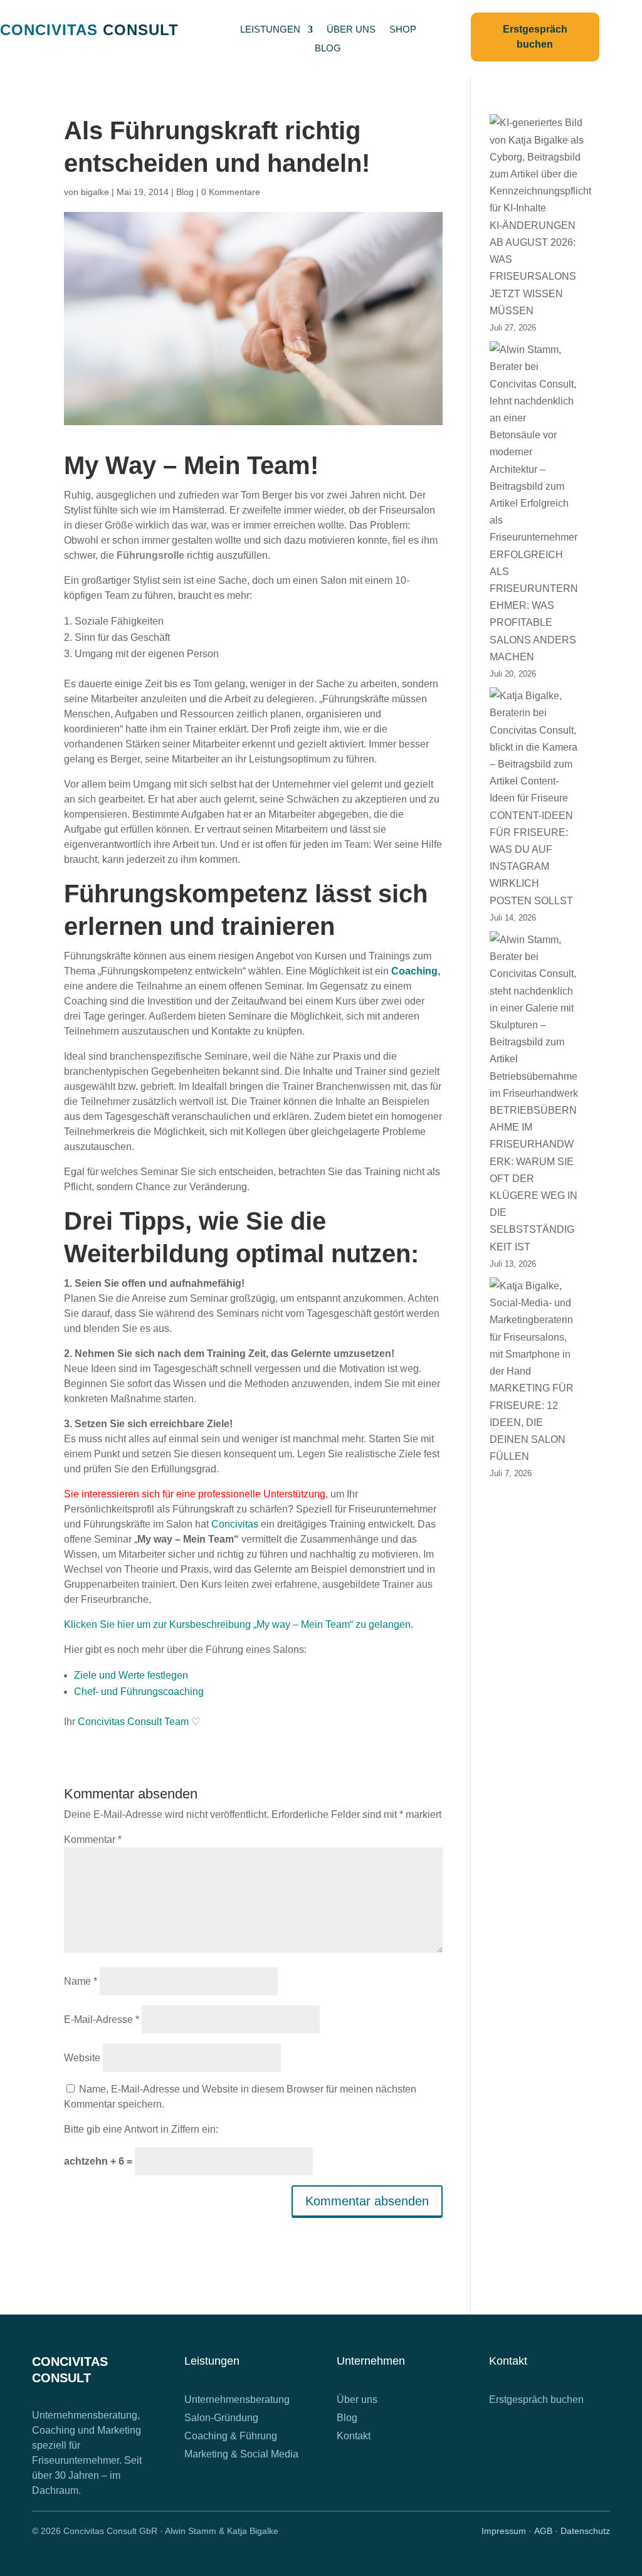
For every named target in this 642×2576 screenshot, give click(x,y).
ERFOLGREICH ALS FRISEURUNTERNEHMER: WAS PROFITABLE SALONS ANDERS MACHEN (534, 606)
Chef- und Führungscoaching (139, 1692)
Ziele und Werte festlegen (131, 1675)
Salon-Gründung (221, 2418)
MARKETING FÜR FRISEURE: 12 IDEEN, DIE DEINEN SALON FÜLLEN (532, 1422)
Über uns (357, 2399)
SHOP (403, 30)
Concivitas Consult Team (133, 1722)
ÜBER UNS (351, 30)
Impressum (504, 2531)
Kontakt (354, 2436)
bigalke (95, 192)
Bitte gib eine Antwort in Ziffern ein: (141, 2129)
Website (82, 2058)
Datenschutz (585, 2531)
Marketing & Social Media (241, 2454)
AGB (543, 2531)
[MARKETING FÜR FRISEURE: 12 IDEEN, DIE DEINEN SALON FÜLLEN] (534, 1328)
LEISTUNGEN (270, 30)
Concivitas (235, 1524)
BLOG (328, 49)
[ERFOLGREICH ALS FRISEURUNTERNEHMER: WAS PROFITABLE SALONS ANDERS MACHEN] (534, 443)
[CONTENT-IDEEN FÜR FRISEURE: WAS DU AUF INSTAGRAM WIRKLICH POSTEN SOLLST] (534, 747)
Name (81, 1981)
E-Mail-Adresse (102, 2019)
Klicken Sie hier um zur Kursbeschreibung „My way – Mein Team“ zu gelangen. (239, 1624)
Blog (185, 192)
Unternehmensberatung (237, 2399)
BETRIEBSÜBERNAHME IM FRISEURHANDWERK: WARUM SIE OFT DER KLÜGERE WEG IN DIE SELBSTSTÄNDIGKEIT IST (534, 1179)
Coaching (414, 971)
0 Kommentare (231, 192)
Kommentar (93, 1840)
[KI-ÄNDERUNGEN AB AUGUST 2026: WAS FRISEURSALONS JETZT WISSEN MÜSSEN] (540, 165)
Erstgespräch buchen (536, 2399)
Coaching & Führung (231, 2436)
